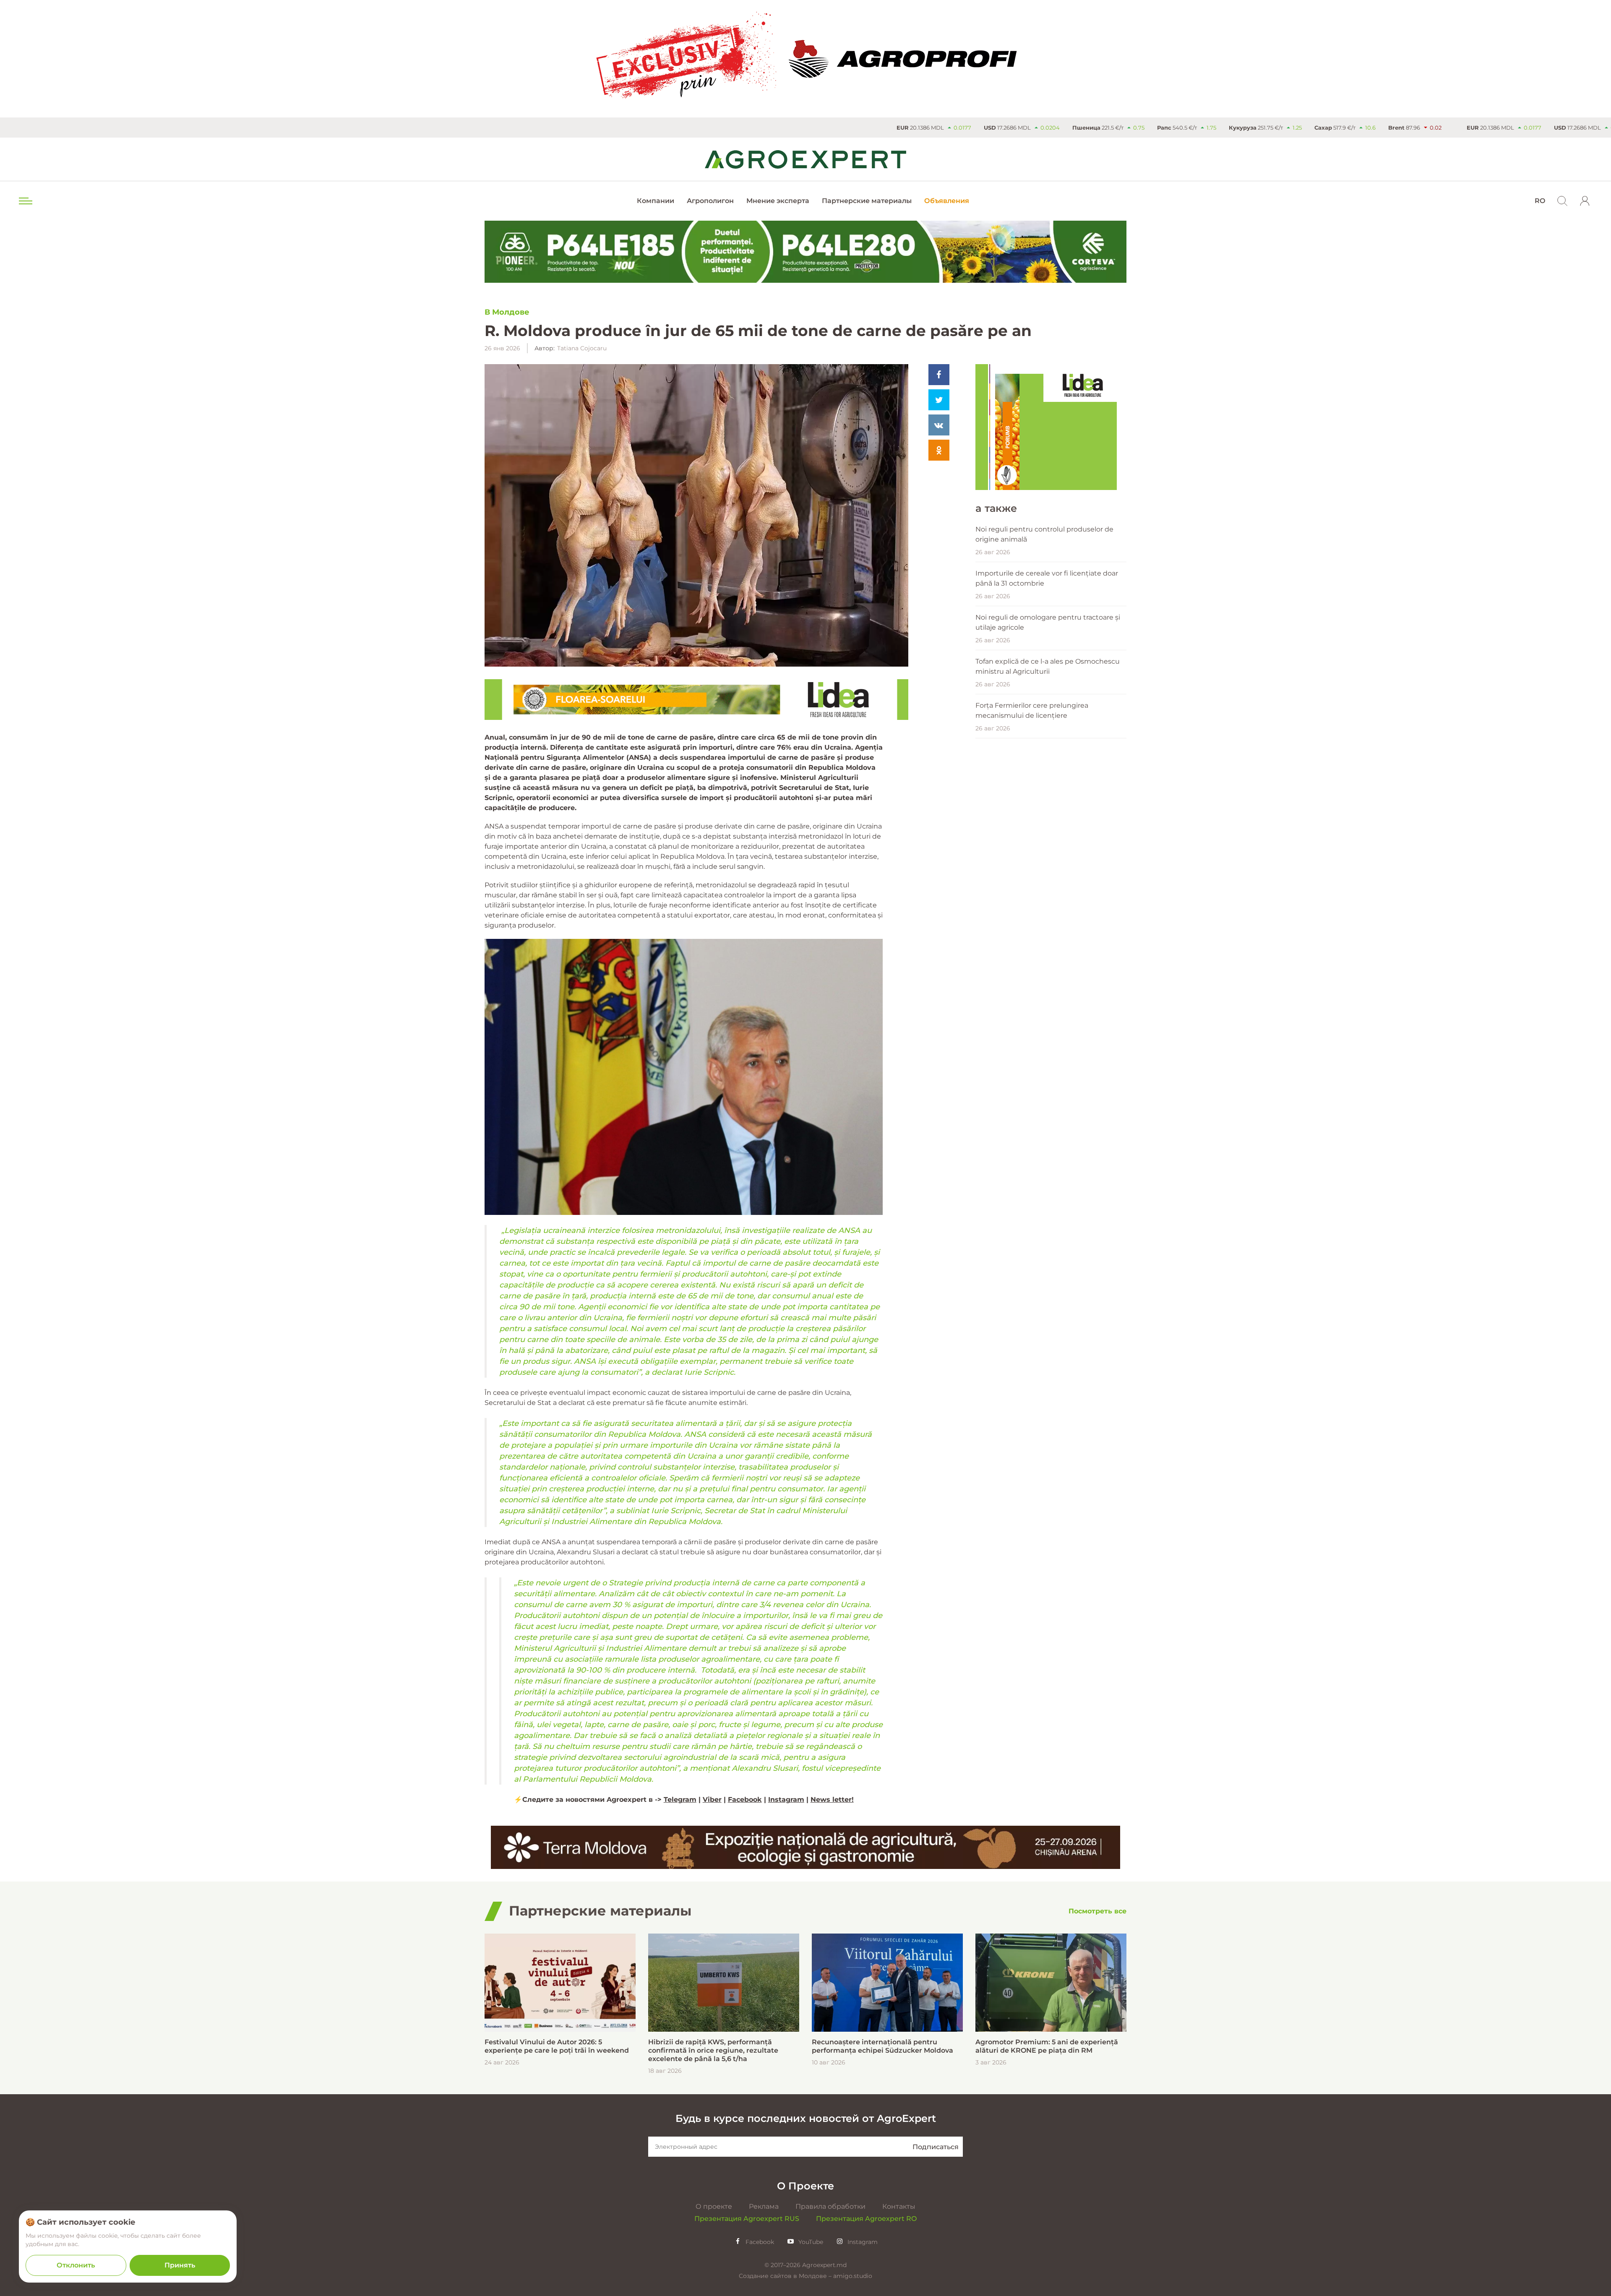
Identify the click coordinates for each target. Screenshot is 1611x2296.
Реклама (764, 2206)
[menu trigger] (25, 201)
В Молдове (507, 312)
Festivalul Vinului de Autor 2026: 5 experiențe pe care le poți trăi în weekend (557, 2046)
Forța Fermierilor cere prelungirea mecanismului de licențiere (1032, 710)
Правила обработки (830, 2206)
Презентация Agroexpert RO (866, 2219)
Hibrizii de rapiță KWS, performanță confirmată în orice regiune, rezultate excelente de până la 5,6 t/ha (713, 2050)
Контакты (899, 2206)
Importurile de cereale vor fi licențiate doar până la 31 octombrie (1047, 578)
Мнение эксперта (778, 201)
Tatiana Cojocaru (582, 348)
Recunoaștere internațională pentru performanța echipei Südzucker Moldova (882, 2046)
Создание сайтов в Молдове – (786, 2276)
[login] (1585, 201)
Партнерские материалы (867, 201)
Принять (180, 2265)
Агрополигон (710, 201)
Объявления (947, 201)
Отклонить (76, 2265)
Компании (656, 201)
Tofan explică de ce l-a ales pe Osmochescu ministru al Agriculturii (1048, 666)
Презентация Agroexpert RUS (747, 2219)
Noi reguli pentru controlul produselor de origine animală (1044, 534)
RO (1540, 201)
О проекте (714, 2206)
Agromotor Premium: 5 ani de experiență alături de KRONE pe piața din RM (1047, 2046)
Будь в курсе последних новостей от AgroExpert (806, 2118)
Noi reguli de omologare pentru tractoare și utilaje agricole (1048, 622)
